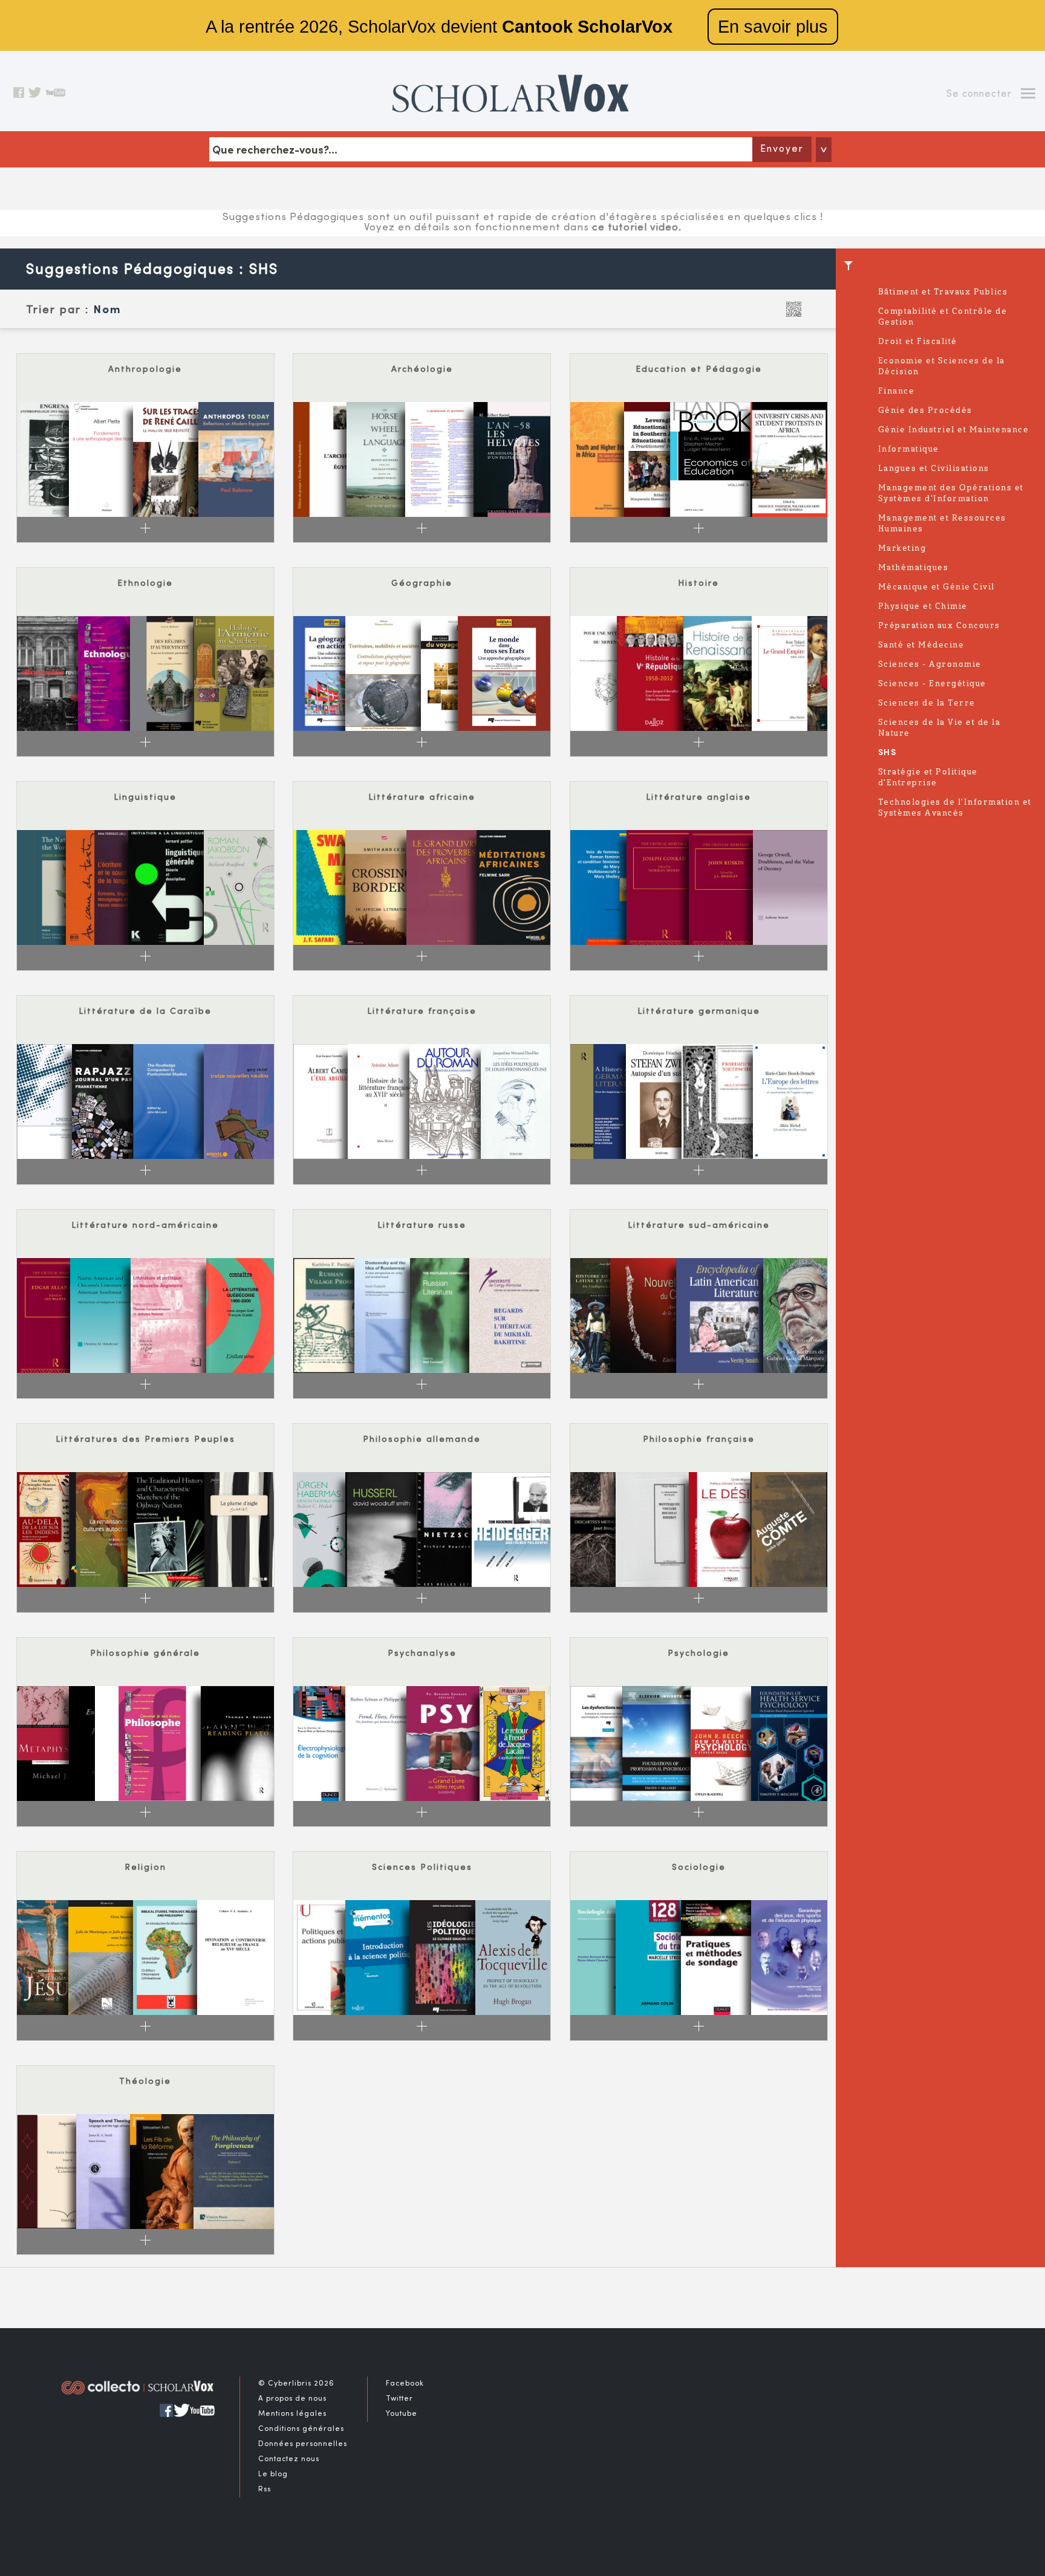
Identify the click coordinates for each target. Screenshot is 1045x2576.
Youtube (402, 2414)
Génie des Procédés (925, 411)
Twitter (399, 2399)
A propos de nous (292, 2399)
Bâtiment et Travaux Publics (943, 292)
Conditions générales (301, 2429)
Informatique (909, 449)
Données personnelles (303, 2444)
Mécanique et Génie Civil (936, 587)
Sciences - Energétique (932, 684)
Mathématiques (913, 568)
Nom (107, 310)
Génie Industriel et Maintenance (954, 430)
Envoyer (782, 149)
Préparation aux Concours (939, 626)
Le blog (273, 2474)
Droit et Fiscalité (918, 342)
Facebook (405, 2384)
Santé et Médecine (921, 645)
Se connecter (979, 94)
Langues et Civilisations (934, 469)
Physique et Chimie (923, 607)
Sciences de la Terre (927, 703)
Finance (897, 391)
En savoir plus (773, 27)
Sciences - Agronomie (930, 665)
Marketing (902, 549)
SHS (887, 753)
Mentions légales (292, 2414)
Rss (265, 2490)
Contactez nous (289, 2459)
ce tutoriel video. (637, 228)
